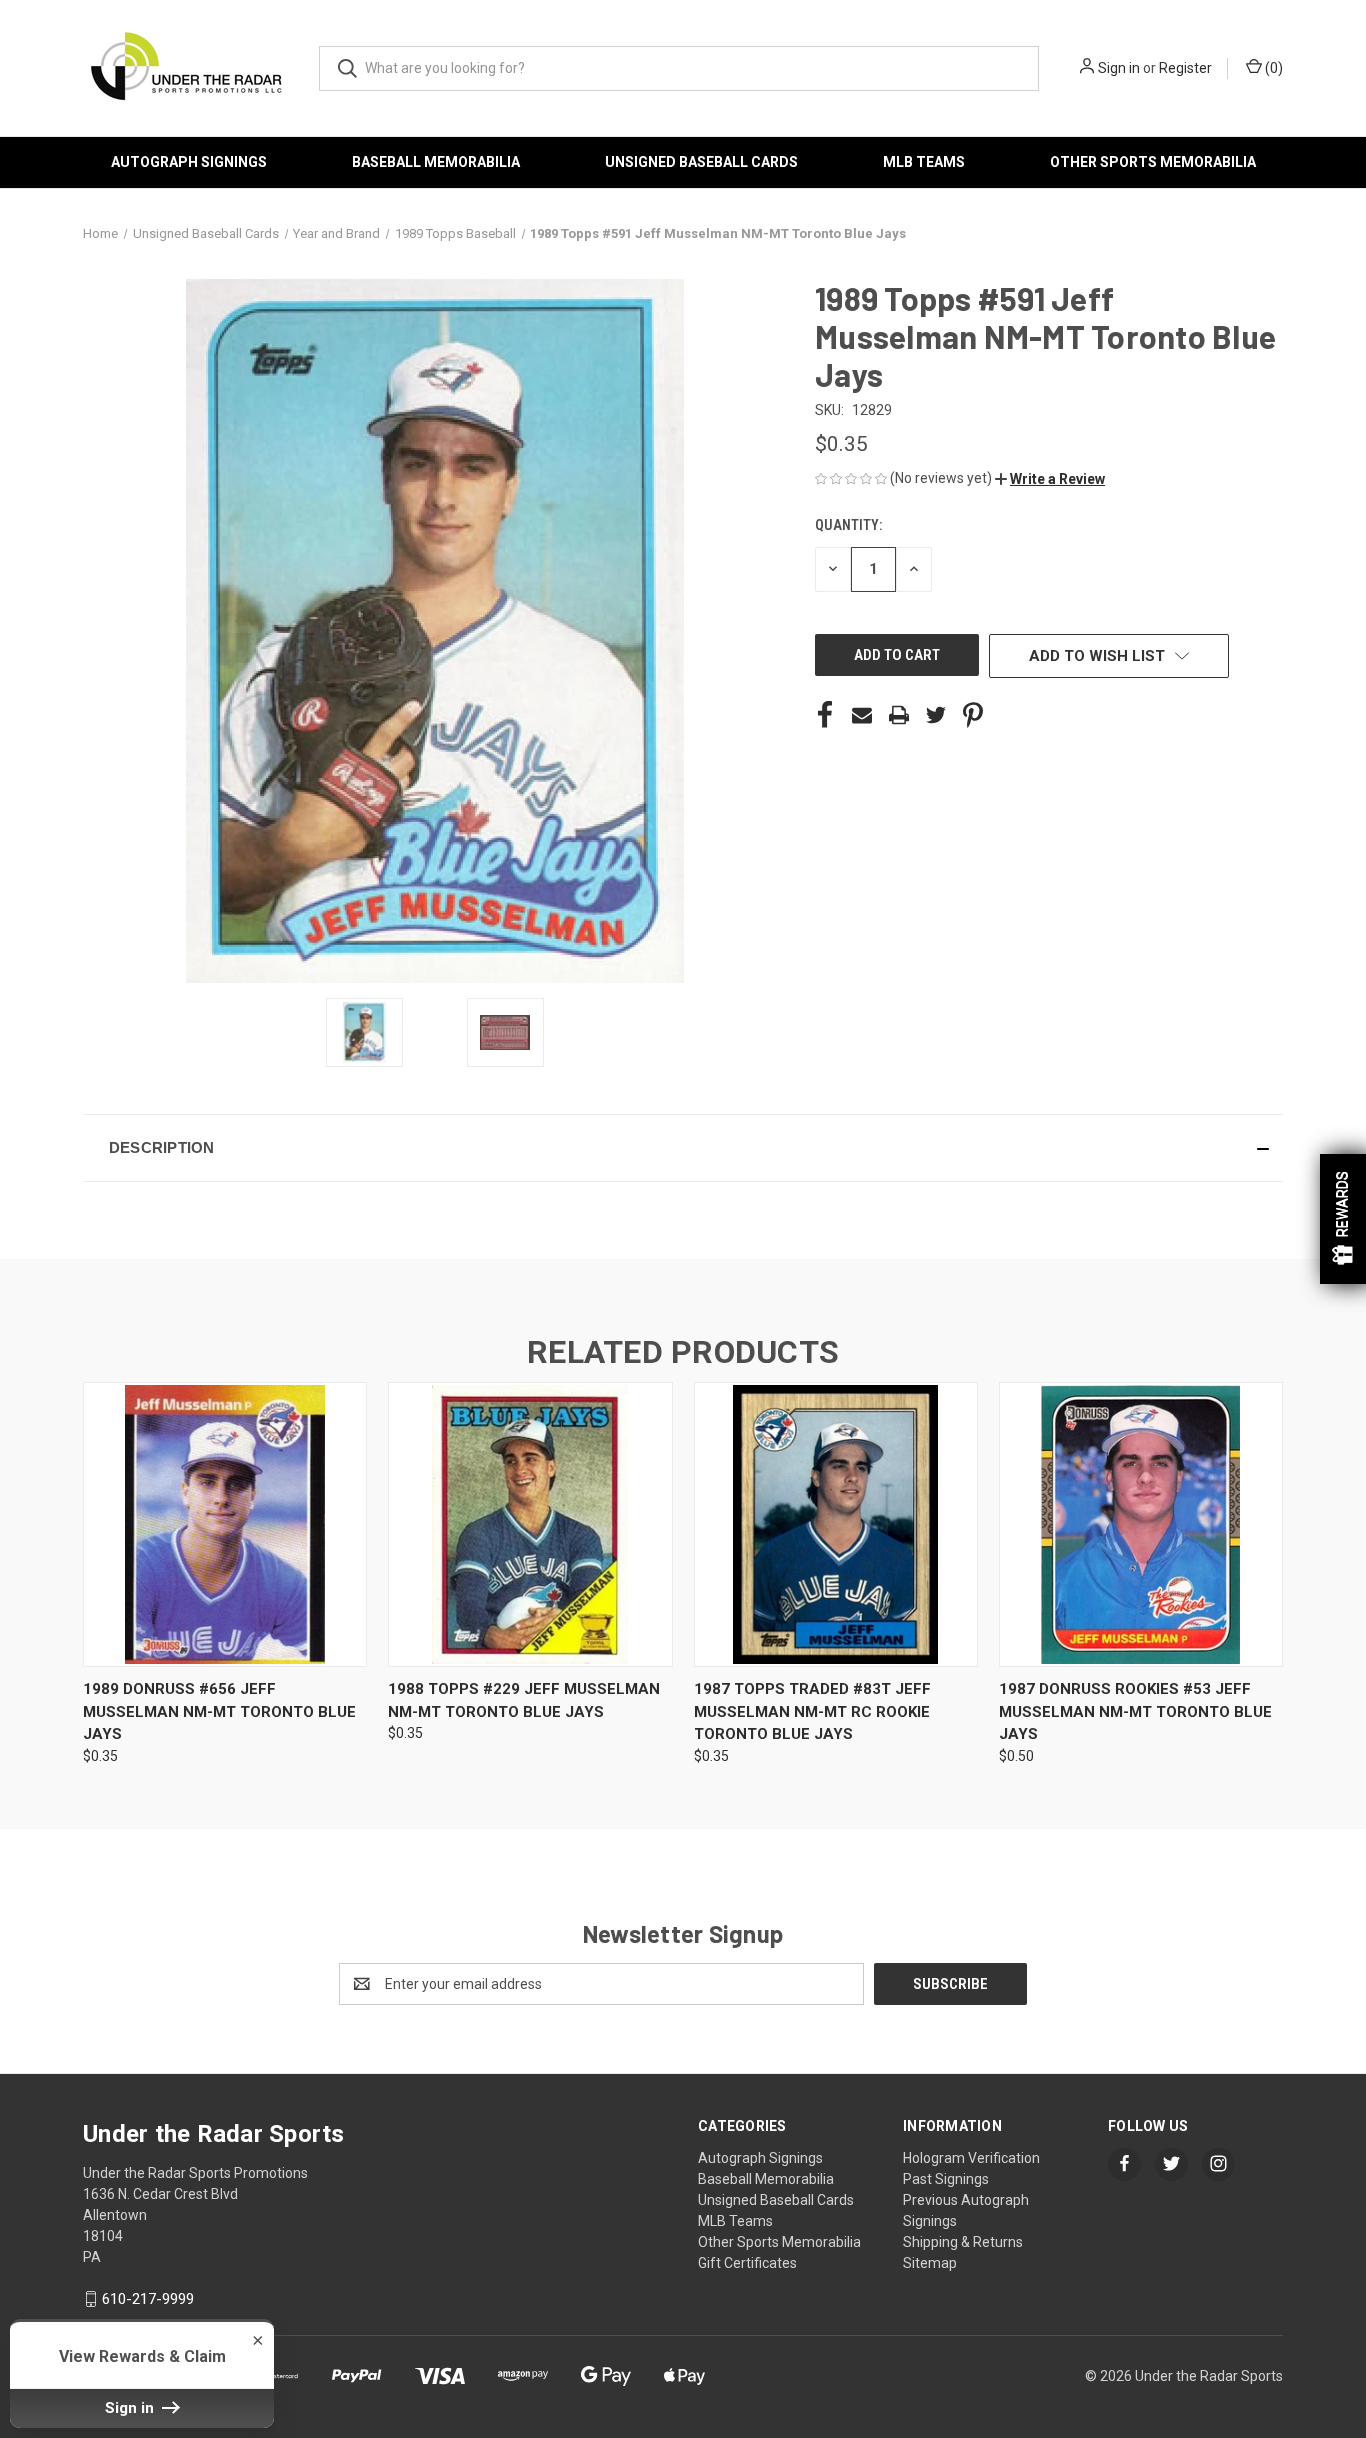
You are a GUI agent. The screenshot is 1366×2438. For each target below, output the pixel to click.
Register (1185, 68)
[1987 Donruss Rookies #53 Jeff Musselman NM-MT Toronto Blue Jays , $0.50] (1141, 1524)
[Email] (862, 715)
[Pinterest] (973, 715)
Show (1343, 1219)
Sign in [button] (131, 2408)
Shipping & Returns (963, 2242)
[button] (1050, 479)
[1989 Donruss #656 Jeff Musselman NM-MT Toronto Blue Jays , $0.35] (225, 1524)
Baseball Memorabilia (436, 162)
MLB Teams (924, 162)
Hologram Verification (971, 2158)
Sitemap (930, 2263)
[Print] (899, 715)
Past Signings (946, 2179)
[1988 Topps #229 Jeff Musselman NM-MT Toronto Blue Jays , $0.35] (530, 1524)
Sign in (1119, 68)
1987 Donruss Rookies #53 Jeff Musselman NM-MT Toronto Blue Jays (1135, 1711)
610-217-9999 (148, 2299)
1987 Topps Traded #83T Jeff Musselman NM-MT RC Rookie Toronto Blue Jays (812, 1711)
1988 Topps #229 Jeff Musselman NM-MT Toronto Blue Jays (524, 1700)
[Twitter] (936, 715)
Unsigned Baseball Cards (701, 162)
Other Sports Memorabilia (1153, 162)
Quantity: (848, 525)
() (1272, 68)
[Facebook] (825, 715)
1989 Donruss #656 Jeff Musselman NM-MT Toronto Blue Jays (219, 1711)
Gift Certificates (747, 2263)
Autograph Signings (189, 162)
